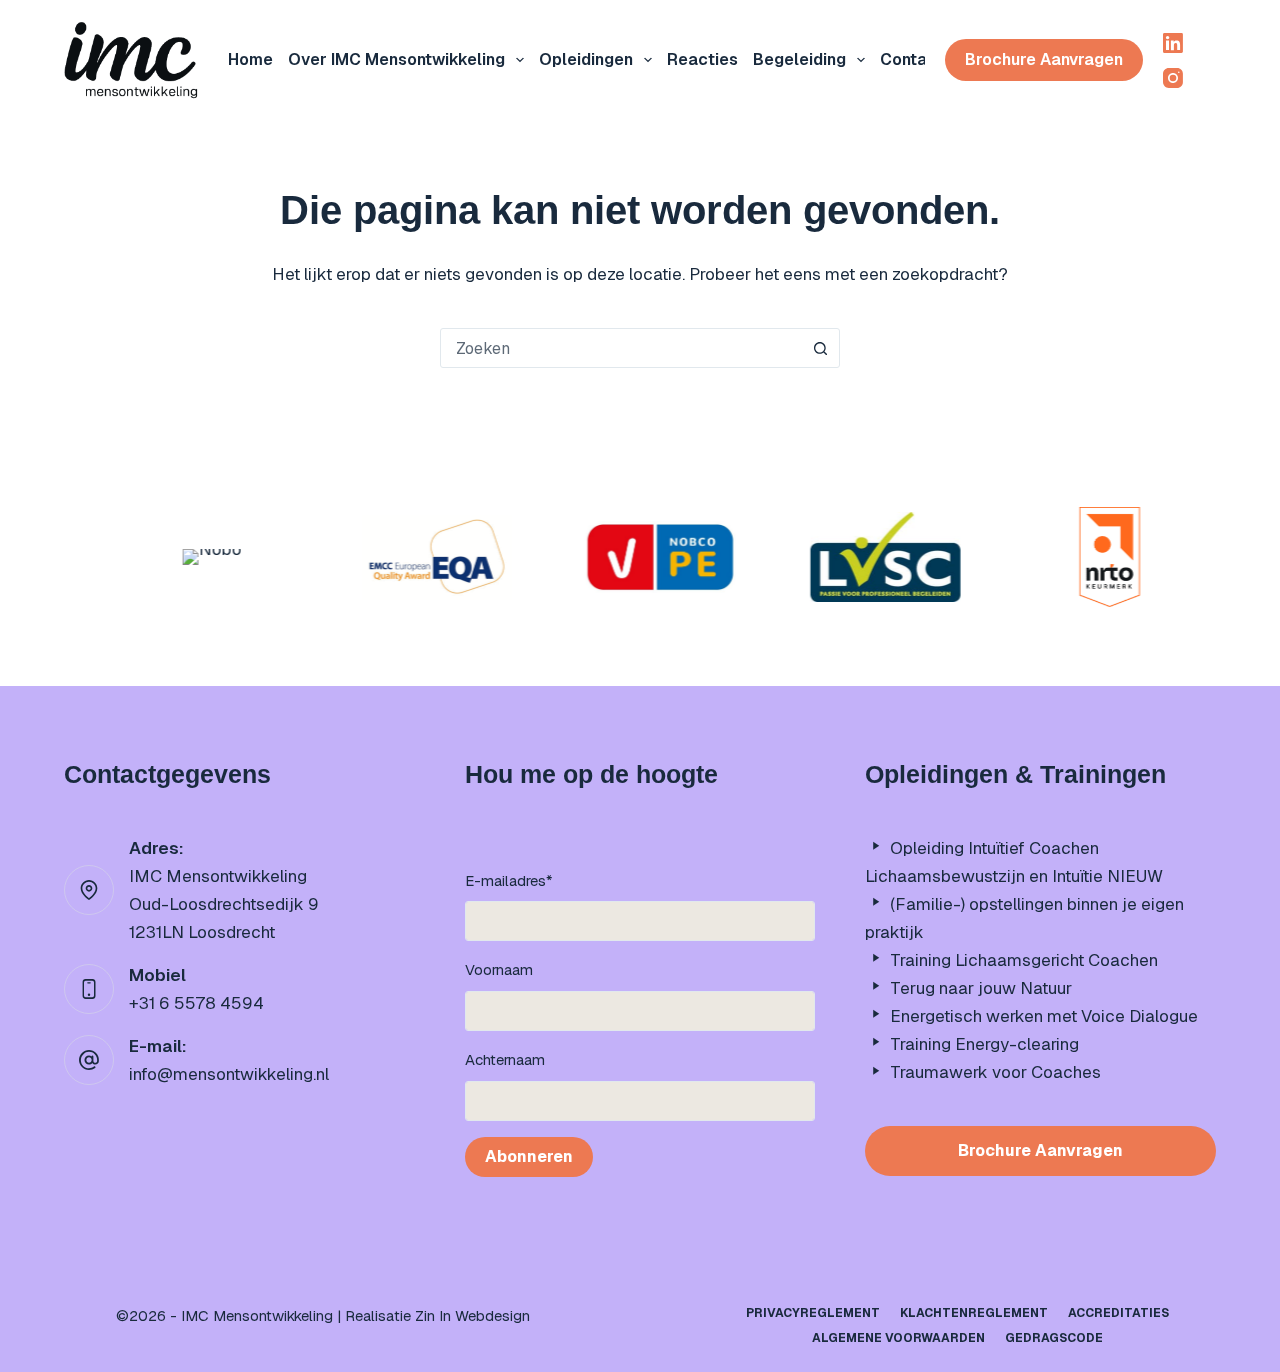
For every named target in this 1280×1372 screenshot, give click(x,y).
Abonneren (529, 1156)
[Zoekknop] (820, 348)
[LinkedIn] (1173, 43)
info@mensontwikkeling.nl (229, 1074)
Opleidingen (586, 59)
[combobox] (621, 348)
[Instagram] (1173, 78)
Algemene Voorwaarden (898, 1338)
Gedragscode (1054, 1338)
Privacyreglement (813, 1313)
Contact (912, 59)
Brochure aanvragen (1044, 59)
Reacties (702, 59)
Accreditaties (1118, 1313)
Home (250, 59)
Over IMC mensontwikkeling (396, 59)
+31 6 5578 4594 (196, 1003)
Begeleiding (799, 59)
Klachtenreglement (974, 1313)
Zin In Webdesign (472, 1315)
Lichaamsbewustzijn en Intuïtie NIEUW (1014, 876)
